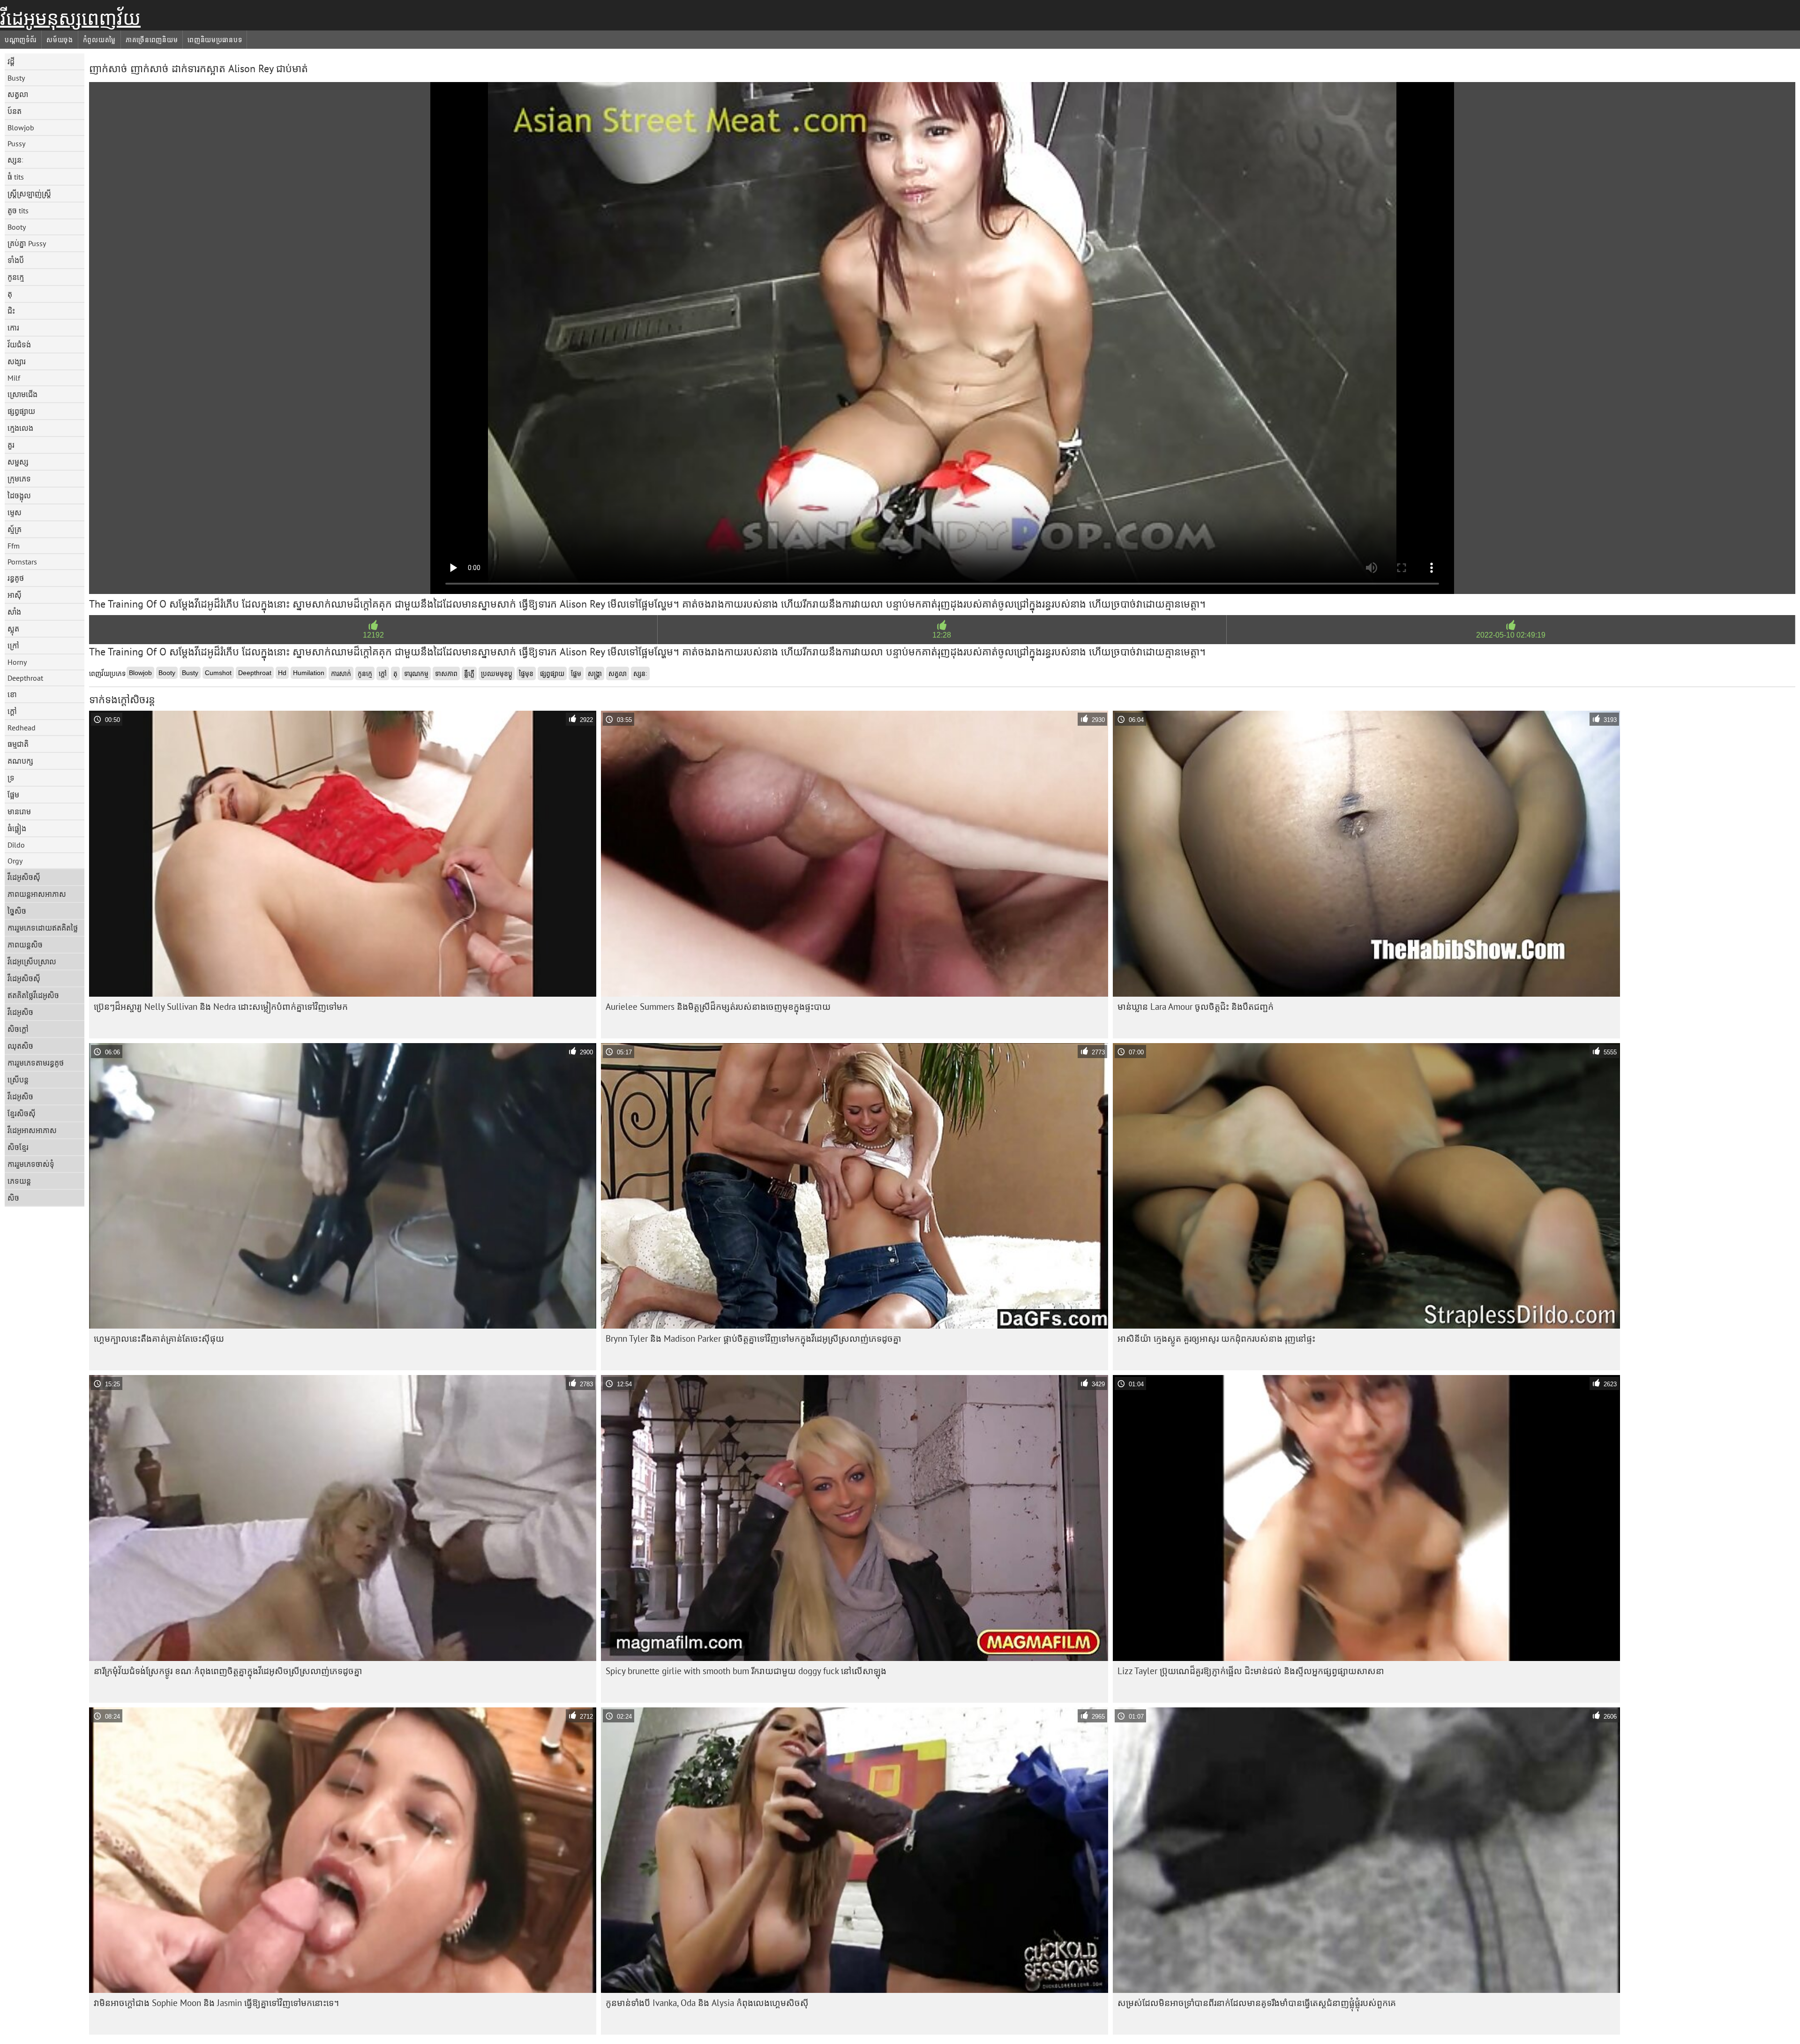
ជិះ (11, 311)
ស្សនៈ (16, 160)
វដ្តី (11, 61)
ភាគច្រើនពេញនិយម (152, 40)
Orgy (15, 861)
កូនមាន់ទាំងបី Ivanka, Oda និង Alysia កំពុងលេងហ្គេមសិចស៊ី (707, 2003)
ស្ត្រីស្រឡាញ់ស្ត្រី (29, 194)
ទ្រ (11, 778)
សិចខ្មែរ (18, 1147)
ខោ (12, 694)
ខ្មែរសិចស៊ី (22, 1113)
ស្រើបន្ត (18, 1080)
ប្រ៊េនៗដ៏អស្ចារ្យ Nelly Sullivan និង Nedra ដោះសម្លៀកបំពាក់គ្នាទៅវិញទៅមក (221, 1007)
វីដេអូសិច (20, 1012)
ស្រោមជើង (22, 394)
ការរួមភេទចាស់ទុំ (31, 1164)
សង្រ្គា (595, 674)
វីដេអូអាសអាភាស (32, 1130)
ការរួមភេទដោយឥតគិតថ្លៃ (43, 928)
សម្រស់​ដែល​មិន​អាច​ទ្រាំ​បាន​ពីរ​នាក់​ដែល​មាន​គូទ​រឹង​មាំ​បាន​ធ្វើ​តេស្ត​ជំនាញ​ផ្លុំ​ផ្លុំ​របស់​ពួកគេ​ (1257, 2003)
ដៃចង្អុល (19, 496)
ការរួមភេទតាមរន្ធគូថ (36, 1063)
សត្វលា (18, 94)
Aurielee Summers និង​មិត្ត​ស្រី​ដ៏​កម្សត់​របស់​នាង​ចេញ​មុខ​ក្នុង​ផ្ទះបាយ (718, 1007)
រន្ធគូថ (16, 578)
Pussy (16, 143)
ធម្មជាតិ (18, 744)
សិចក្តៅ (18, 1029)
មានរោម (19, 812)
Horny (17, 662)
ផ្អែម (13, 795)
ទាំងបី (16, 260)
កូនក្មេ (16, 277)
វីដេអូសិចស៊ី (24, 877)
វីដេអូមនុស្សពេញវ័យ (70, 18)
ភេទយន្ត (19, 1181)
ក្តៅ (12, 711)
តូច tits (18, 210)
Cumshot (218, 673)
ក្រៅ (13, 646)
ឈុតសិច (20, 1046)
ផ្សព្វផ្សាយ (21, 411)
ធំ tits (16, 177)
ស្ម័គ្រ (15, 529)
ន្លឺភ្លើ (469, 674)
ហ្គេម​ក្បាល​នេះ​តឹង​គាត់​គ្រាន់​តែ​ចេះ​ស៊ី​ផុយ (159, 1338)
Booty (17, 227)
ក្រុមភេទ (19, 479)
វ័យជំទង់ (19, 345)
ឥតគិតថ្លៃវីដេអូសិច (33, 995)
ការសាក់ (341, 674)
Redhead (22, 728)
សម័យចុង (60, 40)
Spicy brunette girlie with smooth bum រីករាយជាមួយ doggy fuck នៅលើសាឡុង (746, 1671)
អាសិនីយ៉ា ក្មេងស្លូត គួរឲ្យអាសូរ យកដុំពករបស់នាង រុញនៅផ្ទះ (1216, 1338)
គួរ (11, 445)
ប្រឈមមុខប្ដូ (497, 674)
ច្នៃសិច (17, 911)
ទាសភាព (446, 674)
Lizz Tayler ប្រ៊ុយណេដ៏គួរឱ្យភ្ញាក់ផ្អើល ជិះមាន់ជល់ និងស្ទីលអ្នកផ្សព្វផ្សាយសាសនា (1251, 1671)
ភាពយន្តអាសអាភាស (37, 894)
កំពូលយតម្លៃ (99, 40)
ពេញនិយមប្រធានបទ (215, 40)
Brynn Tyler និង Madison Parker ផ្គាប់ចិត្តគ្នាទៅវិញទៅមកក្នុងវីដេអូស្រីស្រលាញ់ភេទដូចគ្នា (754, 1338)
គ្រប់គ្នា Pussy (27, 243)
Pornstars (22, 562)
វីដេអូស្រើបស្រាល (32, 962)
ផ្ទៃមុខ (526, 674)
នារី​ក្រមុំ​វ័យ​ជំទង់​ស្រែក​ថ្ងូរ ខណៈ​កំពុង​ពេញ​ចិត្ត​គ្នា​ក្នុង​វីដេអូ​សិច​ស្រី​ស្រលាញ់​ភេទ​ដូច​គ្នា (228, 1671)
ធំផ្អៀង (17, 828)
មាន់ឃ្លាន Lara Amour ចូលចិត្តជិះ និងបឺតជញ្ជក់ (1196, 1007)
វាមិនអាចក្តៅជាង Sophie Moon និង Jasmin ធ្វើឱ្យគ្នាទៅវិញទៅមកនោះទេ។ (216, 2003)
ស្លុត (13, 629)
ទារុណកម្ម (416, 674)
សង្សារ (17, 361)
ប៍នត (15, 111)
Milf (14, 378)
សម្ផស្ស (18, 462)
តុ (10, 294)
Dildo (16, 845)
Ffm (14, 546)
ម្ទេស (15, 512)
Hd (282, 673)
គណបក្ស (20, 761)
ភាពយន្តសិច (25, 945)
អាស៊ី (15, 595)
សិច (13, 1198)
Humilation (309, 673)
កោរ (13, 328)
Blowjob (21, 128)
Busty (16, 78)
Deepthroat (25, 678)
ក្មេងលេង (20, 428)
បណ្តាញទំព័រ (21, 40)
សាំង (14, 612)
